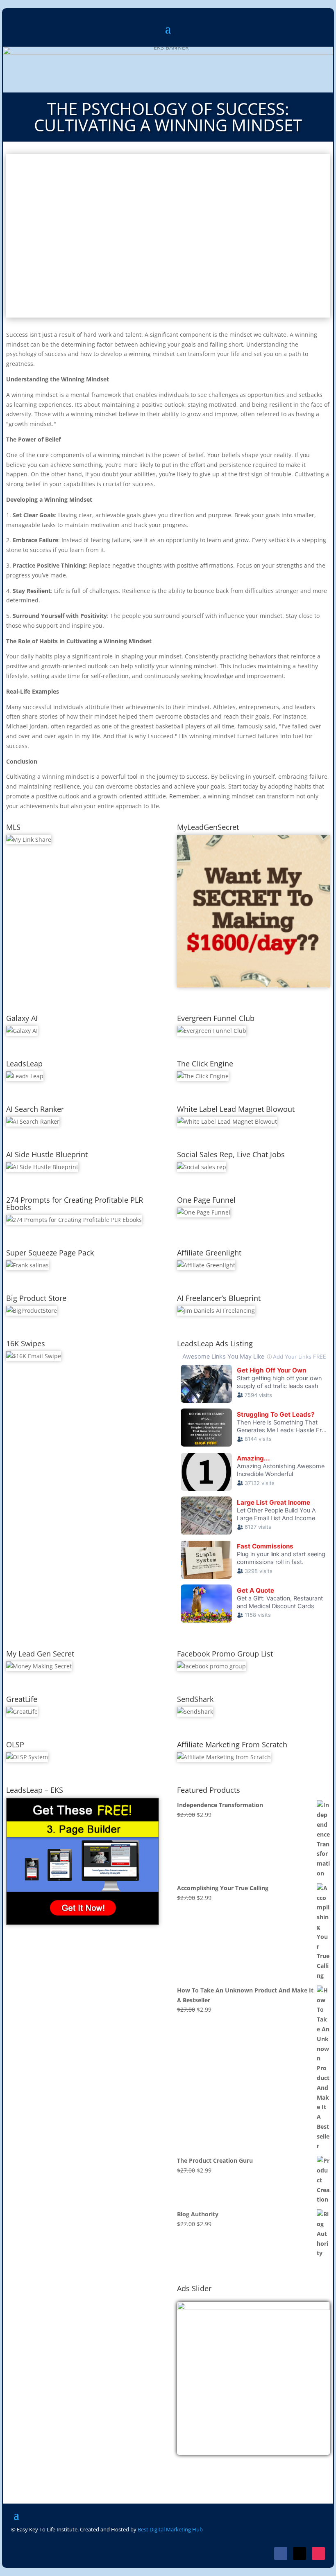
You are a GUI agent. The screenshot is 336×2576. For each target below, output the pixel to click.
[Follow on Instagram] (318, 2553)
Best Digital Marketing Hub (170, 2529)
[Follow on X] (300, 2553)
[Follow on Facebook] (281, 2553)
